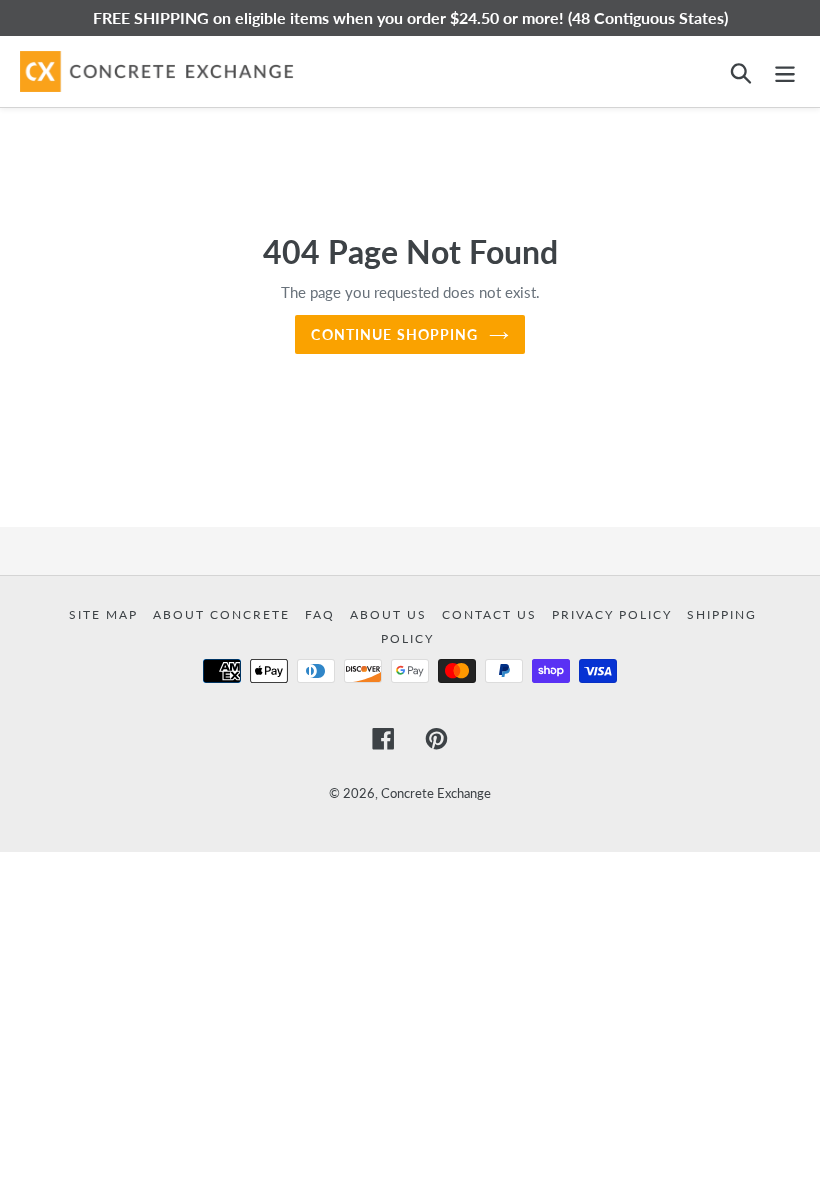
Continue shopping (394, 334)
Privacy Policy (614, 614)
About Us (391, 614)
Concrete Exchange (436, 793)
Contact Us (492, 614)
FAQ (322, 614)
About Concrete (224, 614)
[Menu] (785, 71)
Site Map (106, 614)
